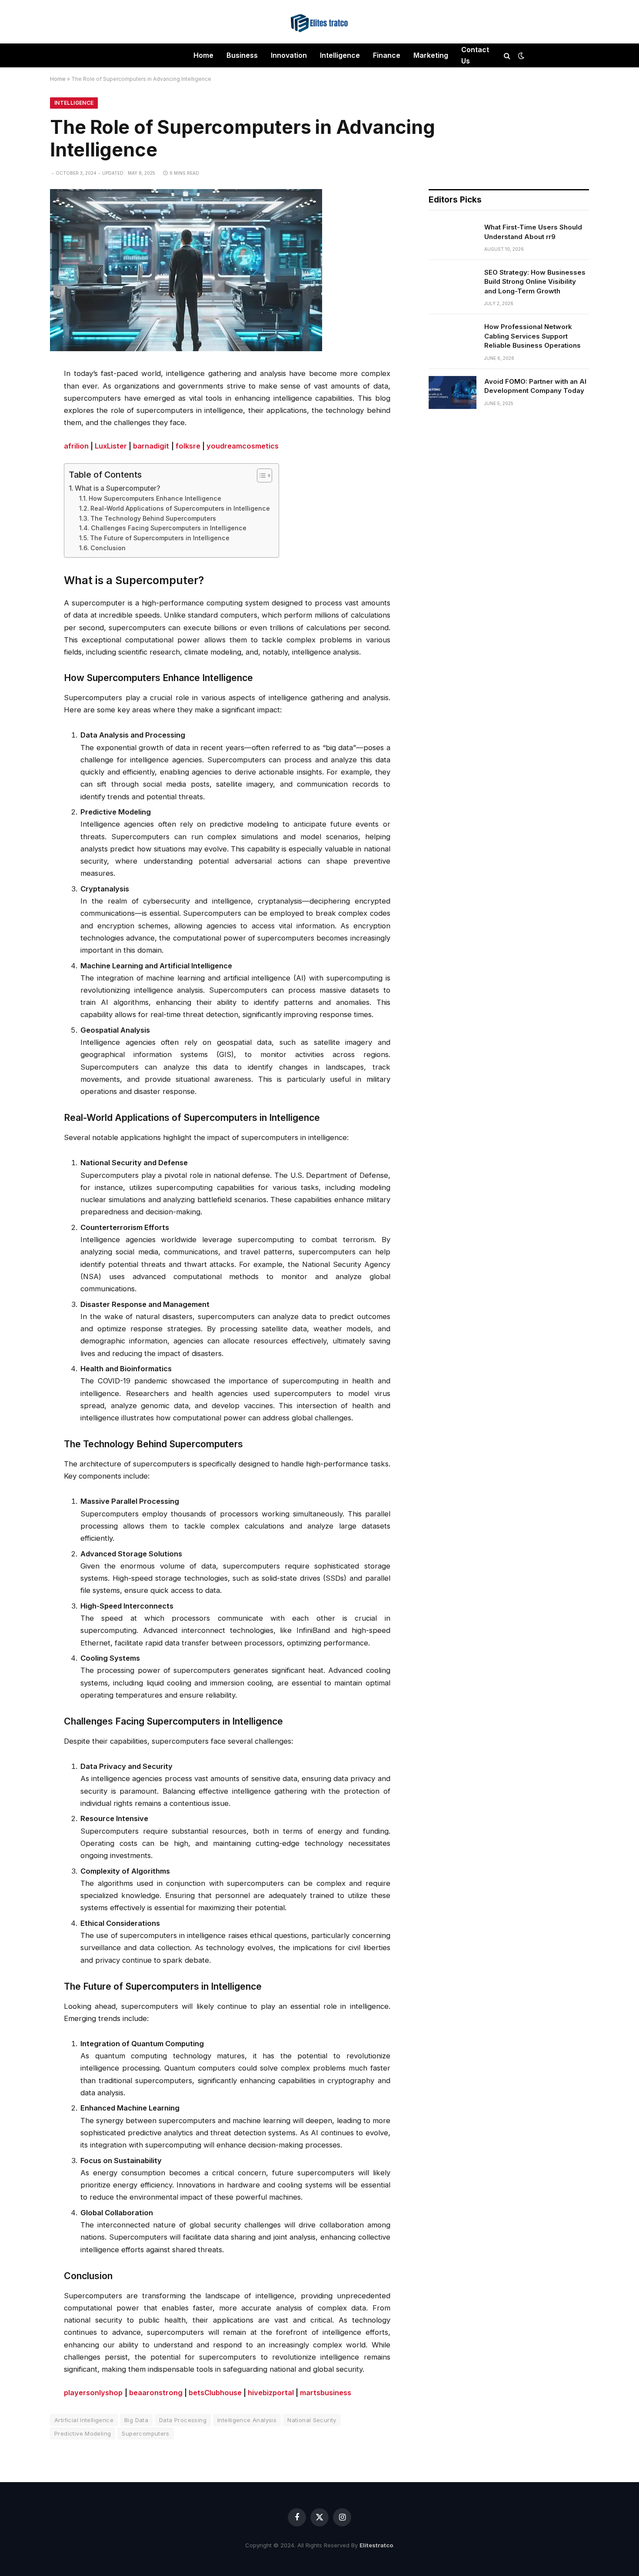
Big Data (136, 2420)
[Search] (507, 55)
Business (242, 55)
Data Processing (183, 2420)
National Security (312, 2420)
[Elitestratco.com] (319, 22)
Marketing (431, 55)
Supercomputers (145, 2433)
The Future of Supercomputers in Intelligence (160, 538)
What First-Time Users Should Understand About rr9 (533, 232)
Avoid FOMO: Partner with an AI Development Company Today (535, 386)
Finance (387, 55)
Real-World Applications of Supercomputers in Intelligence (180, 508)
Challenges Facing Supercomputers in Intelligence (169, 528)
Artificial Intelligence (84, 2420)
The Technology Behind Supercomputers (153, 518)
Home (203, 55)
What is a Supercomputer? (118, 488)
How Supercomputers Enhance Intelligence (155, 498)
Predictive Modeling (83, 2433)
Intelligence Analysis (247, 2420)
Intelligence (340, 55)
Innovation (289, 55)
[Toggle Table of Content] (260, 475)
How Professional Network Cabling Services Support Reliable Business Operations (532, 336)
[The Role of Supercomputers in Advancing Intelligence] (186, 349)
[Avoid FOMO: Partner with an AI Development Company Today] (453, 392)
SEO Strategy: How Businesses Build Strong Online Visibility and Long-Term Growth (535, 282)
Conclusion (108, 548)
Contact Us (475, 55)
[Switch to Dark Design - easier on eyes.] (520, 56)
